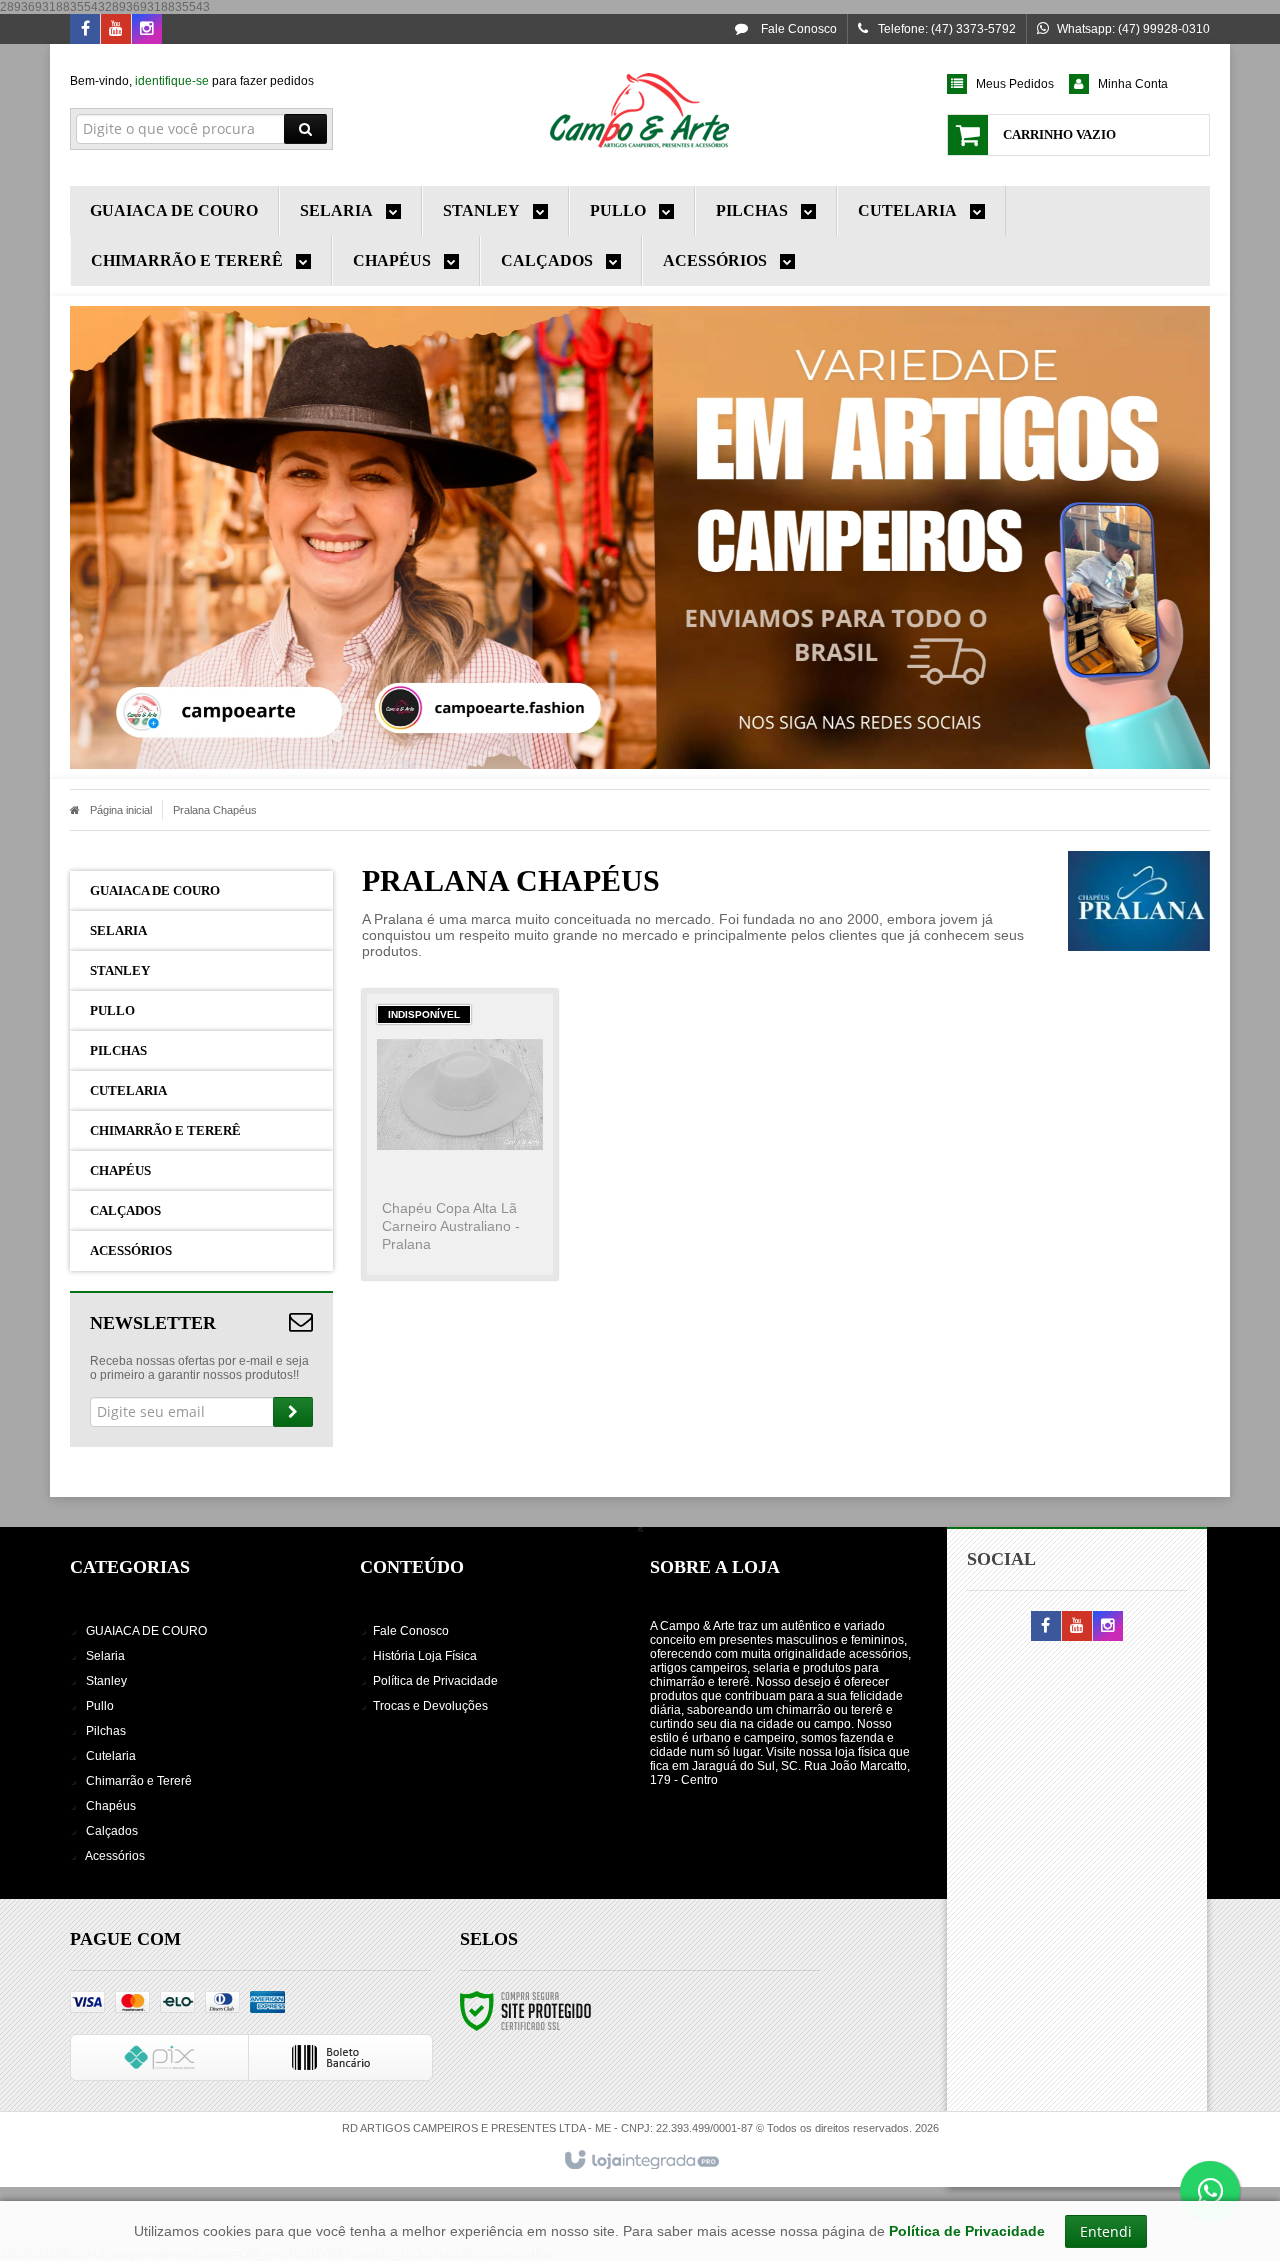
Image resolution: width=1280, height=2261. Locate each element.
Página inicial (121, 810)
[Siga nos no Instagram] (147, 30)
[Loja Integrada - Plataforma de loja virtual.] (640, 2161)
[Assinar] (293, 1412)
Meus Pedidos (1015, 84)
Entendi (1106, 2231)
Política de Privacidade (435, 1681)
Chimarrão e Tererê (139, 1781)
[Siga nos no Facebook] (85, 30)
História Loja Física (425, 1656)
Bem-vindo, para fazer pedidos (192, 81)
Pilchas (106, 1731)
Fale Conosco (797, 29)
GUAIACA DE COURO (146, 1631)
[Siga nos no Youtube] (116, 30)
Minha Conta (1133, 84)
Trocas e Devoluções (430, 1706)
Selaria (105, 1656)
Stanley (106, 1681)
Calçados (112, 1831)
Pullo (100, 1706)
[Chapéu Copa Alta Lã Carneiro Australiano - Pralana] (460, 1134)
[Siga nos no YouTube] (1077, 1627)
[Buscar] (305, 129)
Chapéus (111, 1806)
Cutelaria (111, 1756)
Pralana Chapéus (215, 810)
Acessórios (115, 1856)
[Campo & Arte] (639, 110)
